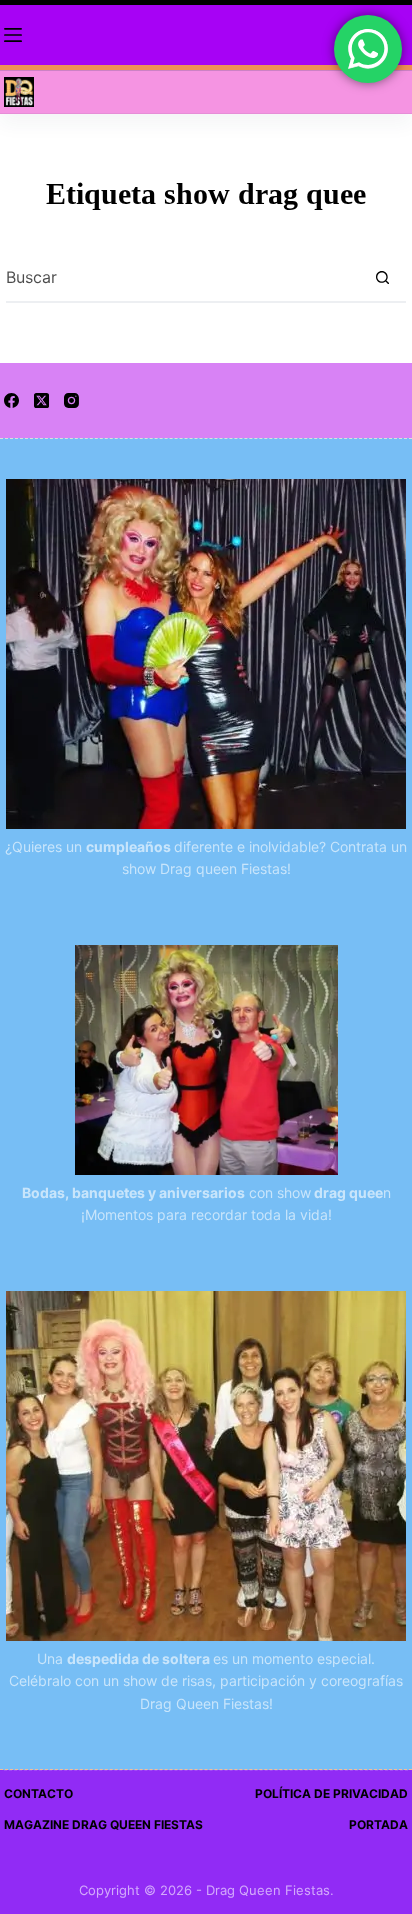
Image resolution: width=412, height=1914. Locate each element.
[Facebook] (11, 400)
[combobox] (182, 277)
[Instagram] (71, 400)
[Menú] (13, 35)
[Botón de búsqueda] (382, 277)
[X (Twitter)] (41, 400)
